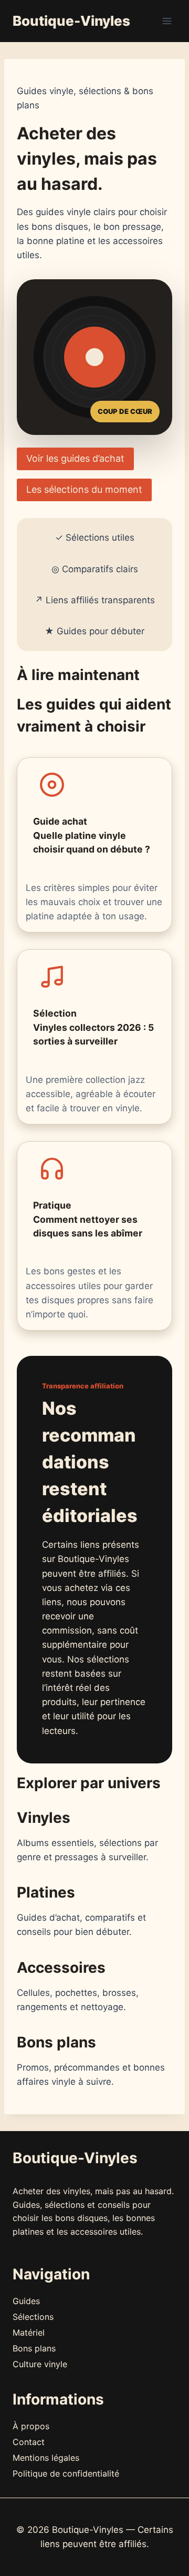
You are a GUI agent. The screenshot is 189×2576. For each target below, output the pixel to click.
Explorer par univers (89, 1783)
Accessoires (61, 1968)
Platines (46, 1892)
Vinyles (44, 1818)
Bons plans (56, 2042)
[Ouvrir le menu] (167, 21)
